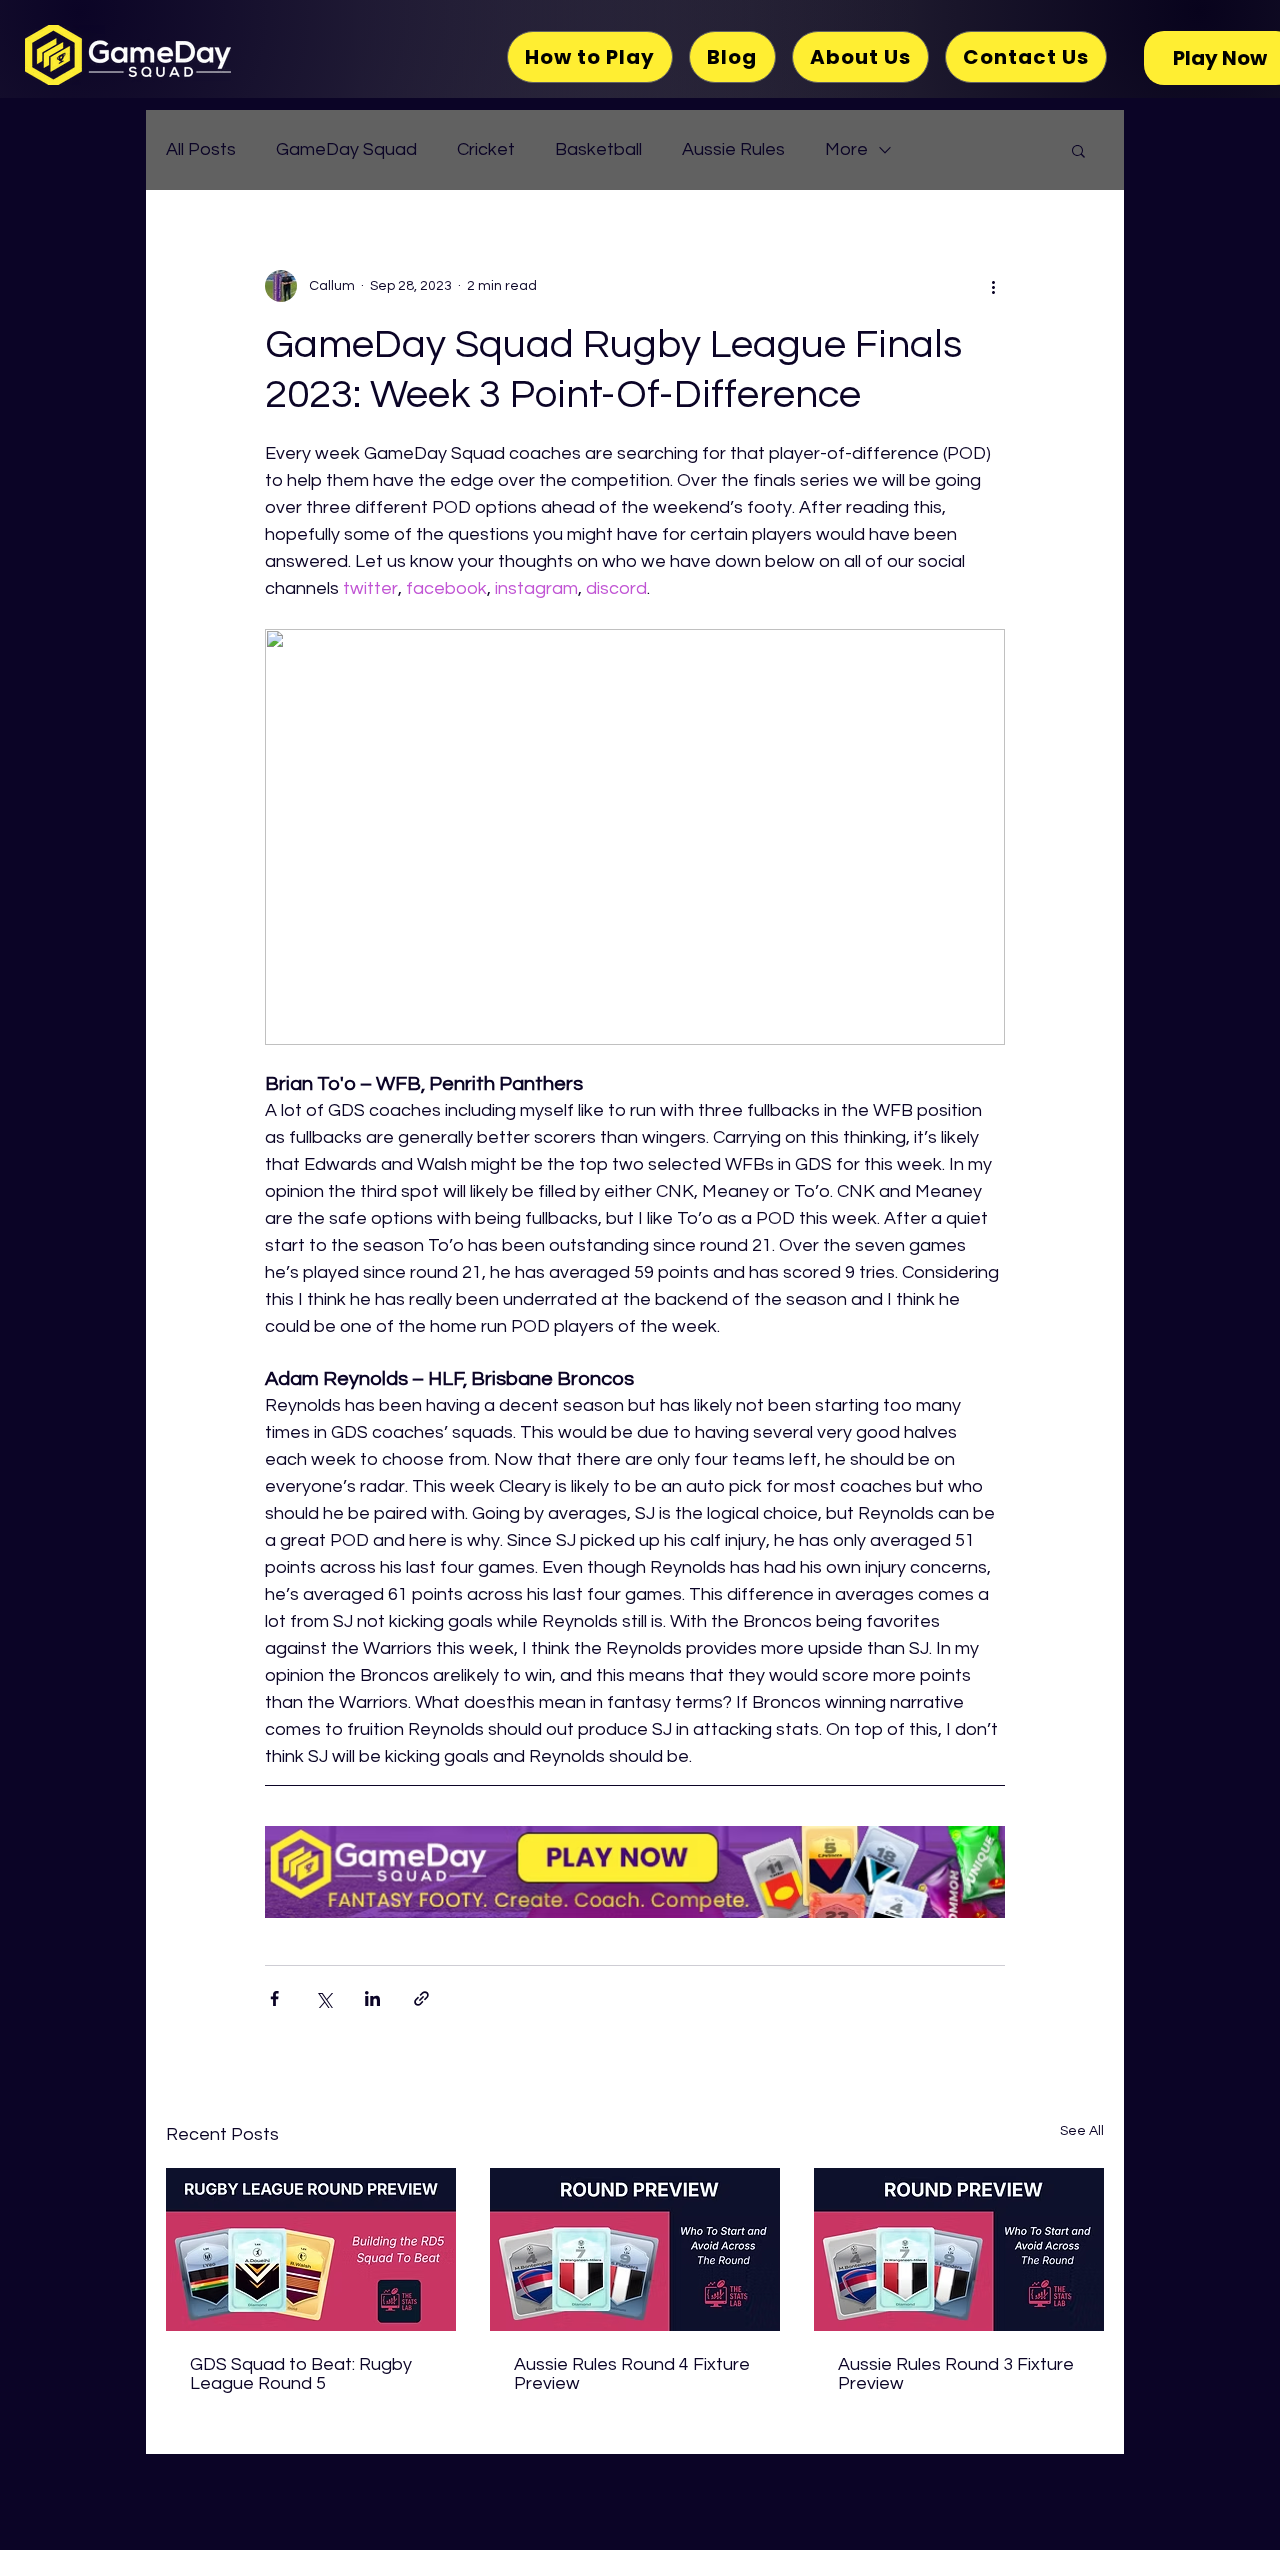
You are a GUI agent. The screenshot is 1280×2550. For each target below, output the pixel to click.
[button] (1078, 150)
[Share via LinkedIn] (372, 1998)
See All (1082, 2131)
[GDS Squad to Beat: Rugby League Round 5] (311, 2249)
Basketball (598, 149)
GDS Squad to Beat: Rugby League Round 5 (301, 2374)
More (846, 149)
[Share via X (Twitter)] (323, 1998)
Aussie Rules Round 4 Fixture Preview (632, 2374)
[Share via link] (421, 1998)
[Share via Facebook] (274, 1998)
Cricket (486, 149)
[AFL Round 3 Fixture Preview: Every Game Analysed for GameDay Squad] (635, 2249)
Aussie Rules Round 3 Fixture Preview (956, 2374)
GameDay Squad (346, 149)
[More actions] (993, 286)
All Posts (201, 149)
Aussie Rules (733, 149)
